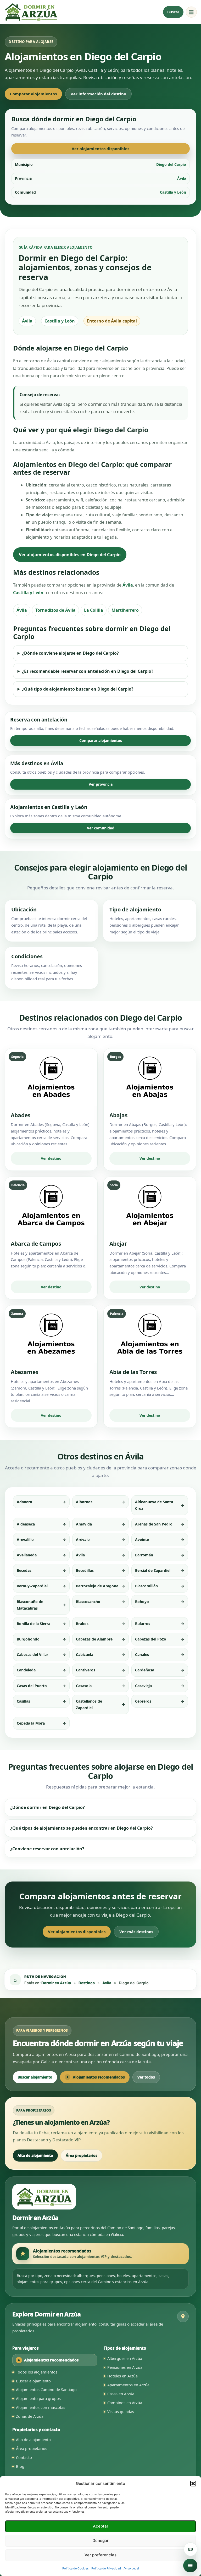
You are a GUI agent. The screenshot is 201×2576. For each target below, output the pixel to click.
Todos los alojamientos (37, 2372)
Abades (21, 1115)
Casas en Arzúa (121, 2394)
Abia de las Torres (133, 1372)
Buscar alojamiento (35, 2077)
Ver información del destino (98, 94)
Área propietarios (82, 2155)
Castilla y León (28, 593)
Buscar (173, 12)
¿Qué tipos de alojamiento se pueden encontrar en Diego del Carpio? (82, 1828)
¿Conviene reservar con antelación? (47, 1849)
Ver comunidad (101, 828)
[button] (193, 2484)
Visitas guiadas (121, 2411)
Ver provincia (101, 784)
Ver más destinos (136, 1932)
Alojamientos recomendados (99, 2077)
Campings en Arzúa (125, 2403)
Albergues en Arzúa (125, 2358)
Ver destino (51, 1158)
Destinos (87, 1983)
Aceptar (101, 2526)
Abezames (24, 1372)
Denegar (100, 2541)
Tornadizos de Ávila (55, 610)
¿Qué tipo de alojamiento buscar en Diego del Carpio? (78, 689)
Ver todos (146, 2077)
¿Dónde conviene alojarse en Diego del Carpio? (70, 653)
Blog (20, 2466)
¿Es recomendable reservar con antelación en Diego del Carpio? (88, 671)
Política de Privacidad (106, 2568)
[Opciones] (190, 2566)
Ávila (128, 585)
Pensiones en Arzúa (125, 2367)
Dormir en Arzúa (56, 1983)
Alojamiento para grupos (38, 2398)
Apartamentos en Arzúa (128, 2385)
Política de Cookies (76, 2568)
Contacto (24, 2457)
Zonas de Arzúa (30, 2416)
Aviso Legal (131, 2568)
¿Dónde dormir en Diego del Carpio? (48, 1807)
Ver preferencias (100, 2555)
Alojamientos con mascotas (41, 2407)
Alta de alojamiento (35, 2155)
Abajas (118, 1115)
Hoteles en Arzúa (122, 2376)
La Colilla (94, 610)
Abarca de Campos (36, 1244)
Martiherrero (125, 610)
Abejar (118, 1244)
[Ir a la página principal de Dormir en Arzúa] (31, 12)
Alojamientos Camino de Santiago (46, 2389)
